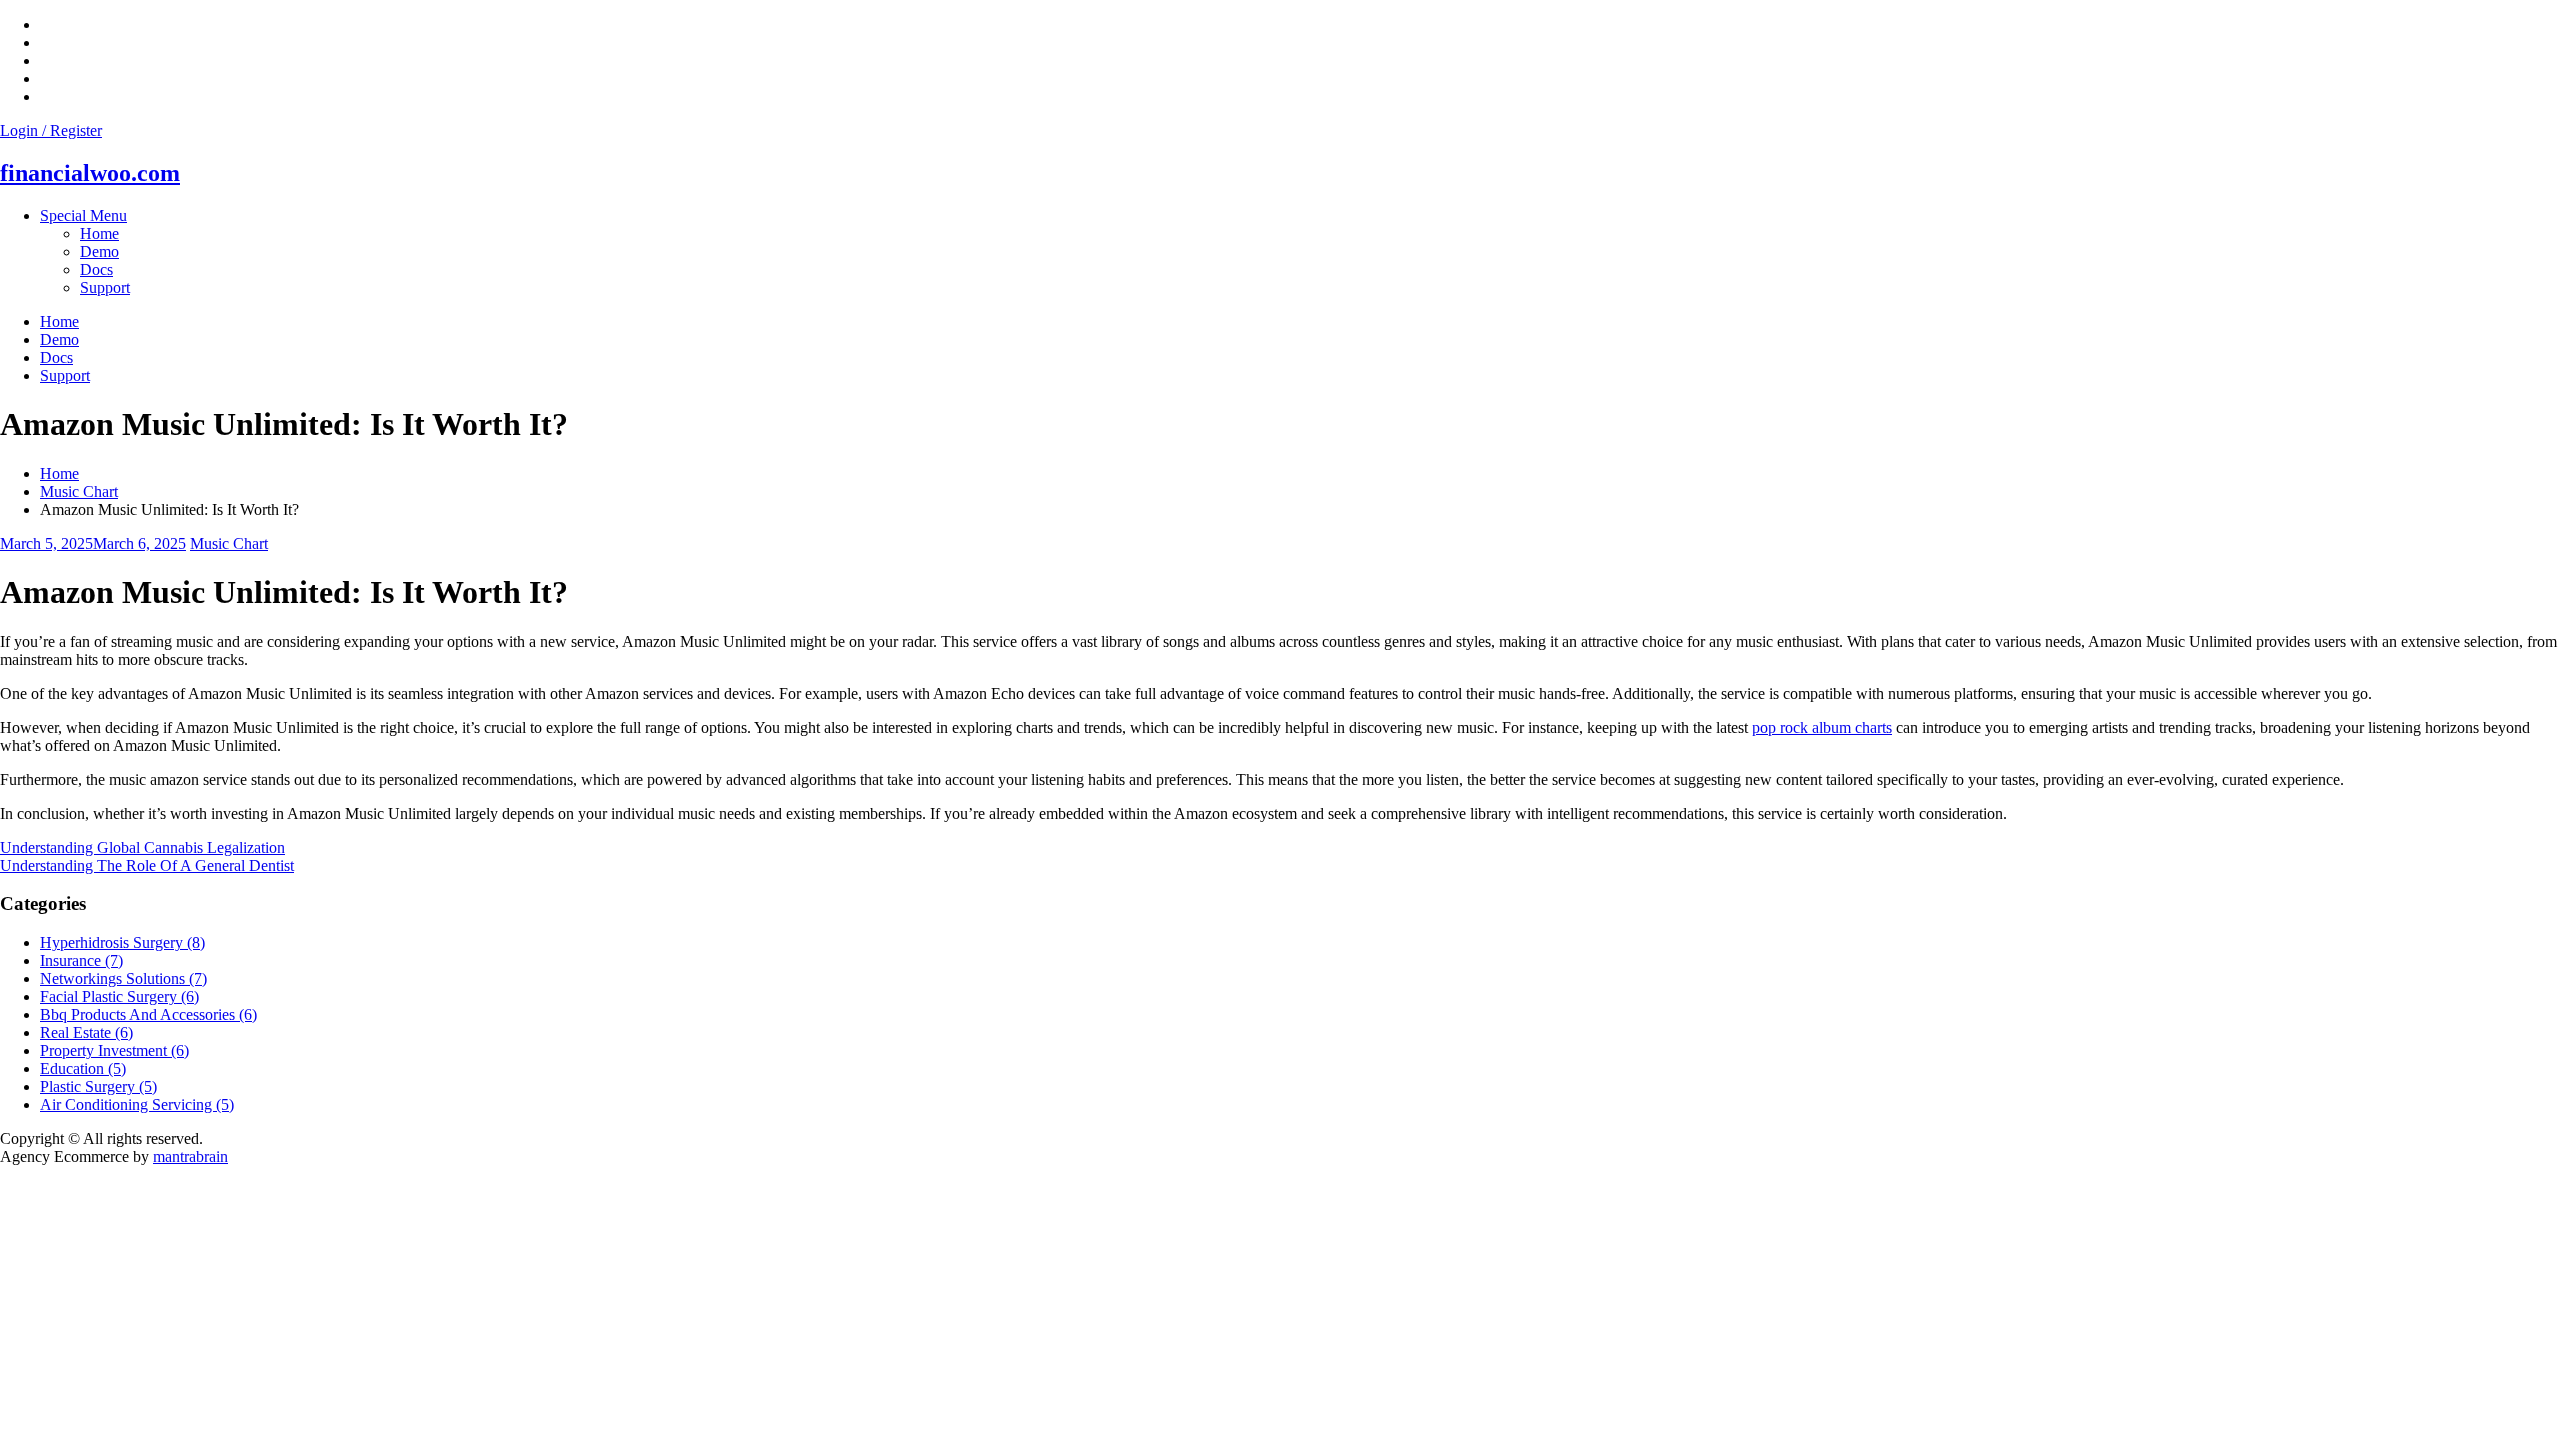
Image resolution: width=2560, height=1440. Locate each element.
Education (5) (83, 1068)
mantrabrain (190, 1156)
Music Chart (229, 543)
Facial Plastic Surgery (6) (119, 996)
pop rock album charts (1822, 727)
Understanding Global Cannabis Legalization (142, 847)
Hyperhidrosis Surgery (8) (122, 942)
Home (99, 233)
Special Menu (83, 215)
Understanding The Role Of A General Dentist (147, 865)
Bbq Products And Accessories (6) (148, 1014)
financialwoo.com (90, 173)
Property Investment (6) (114, 1050)
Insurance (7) (81, 960)
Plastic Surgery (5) (98, 1086)
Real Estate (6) (86, 1032)
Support (105, 287)
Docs (96, 269)
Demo (99, 251)
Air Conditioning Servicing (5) (137, 1104)
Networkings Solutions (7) (123, 978)
